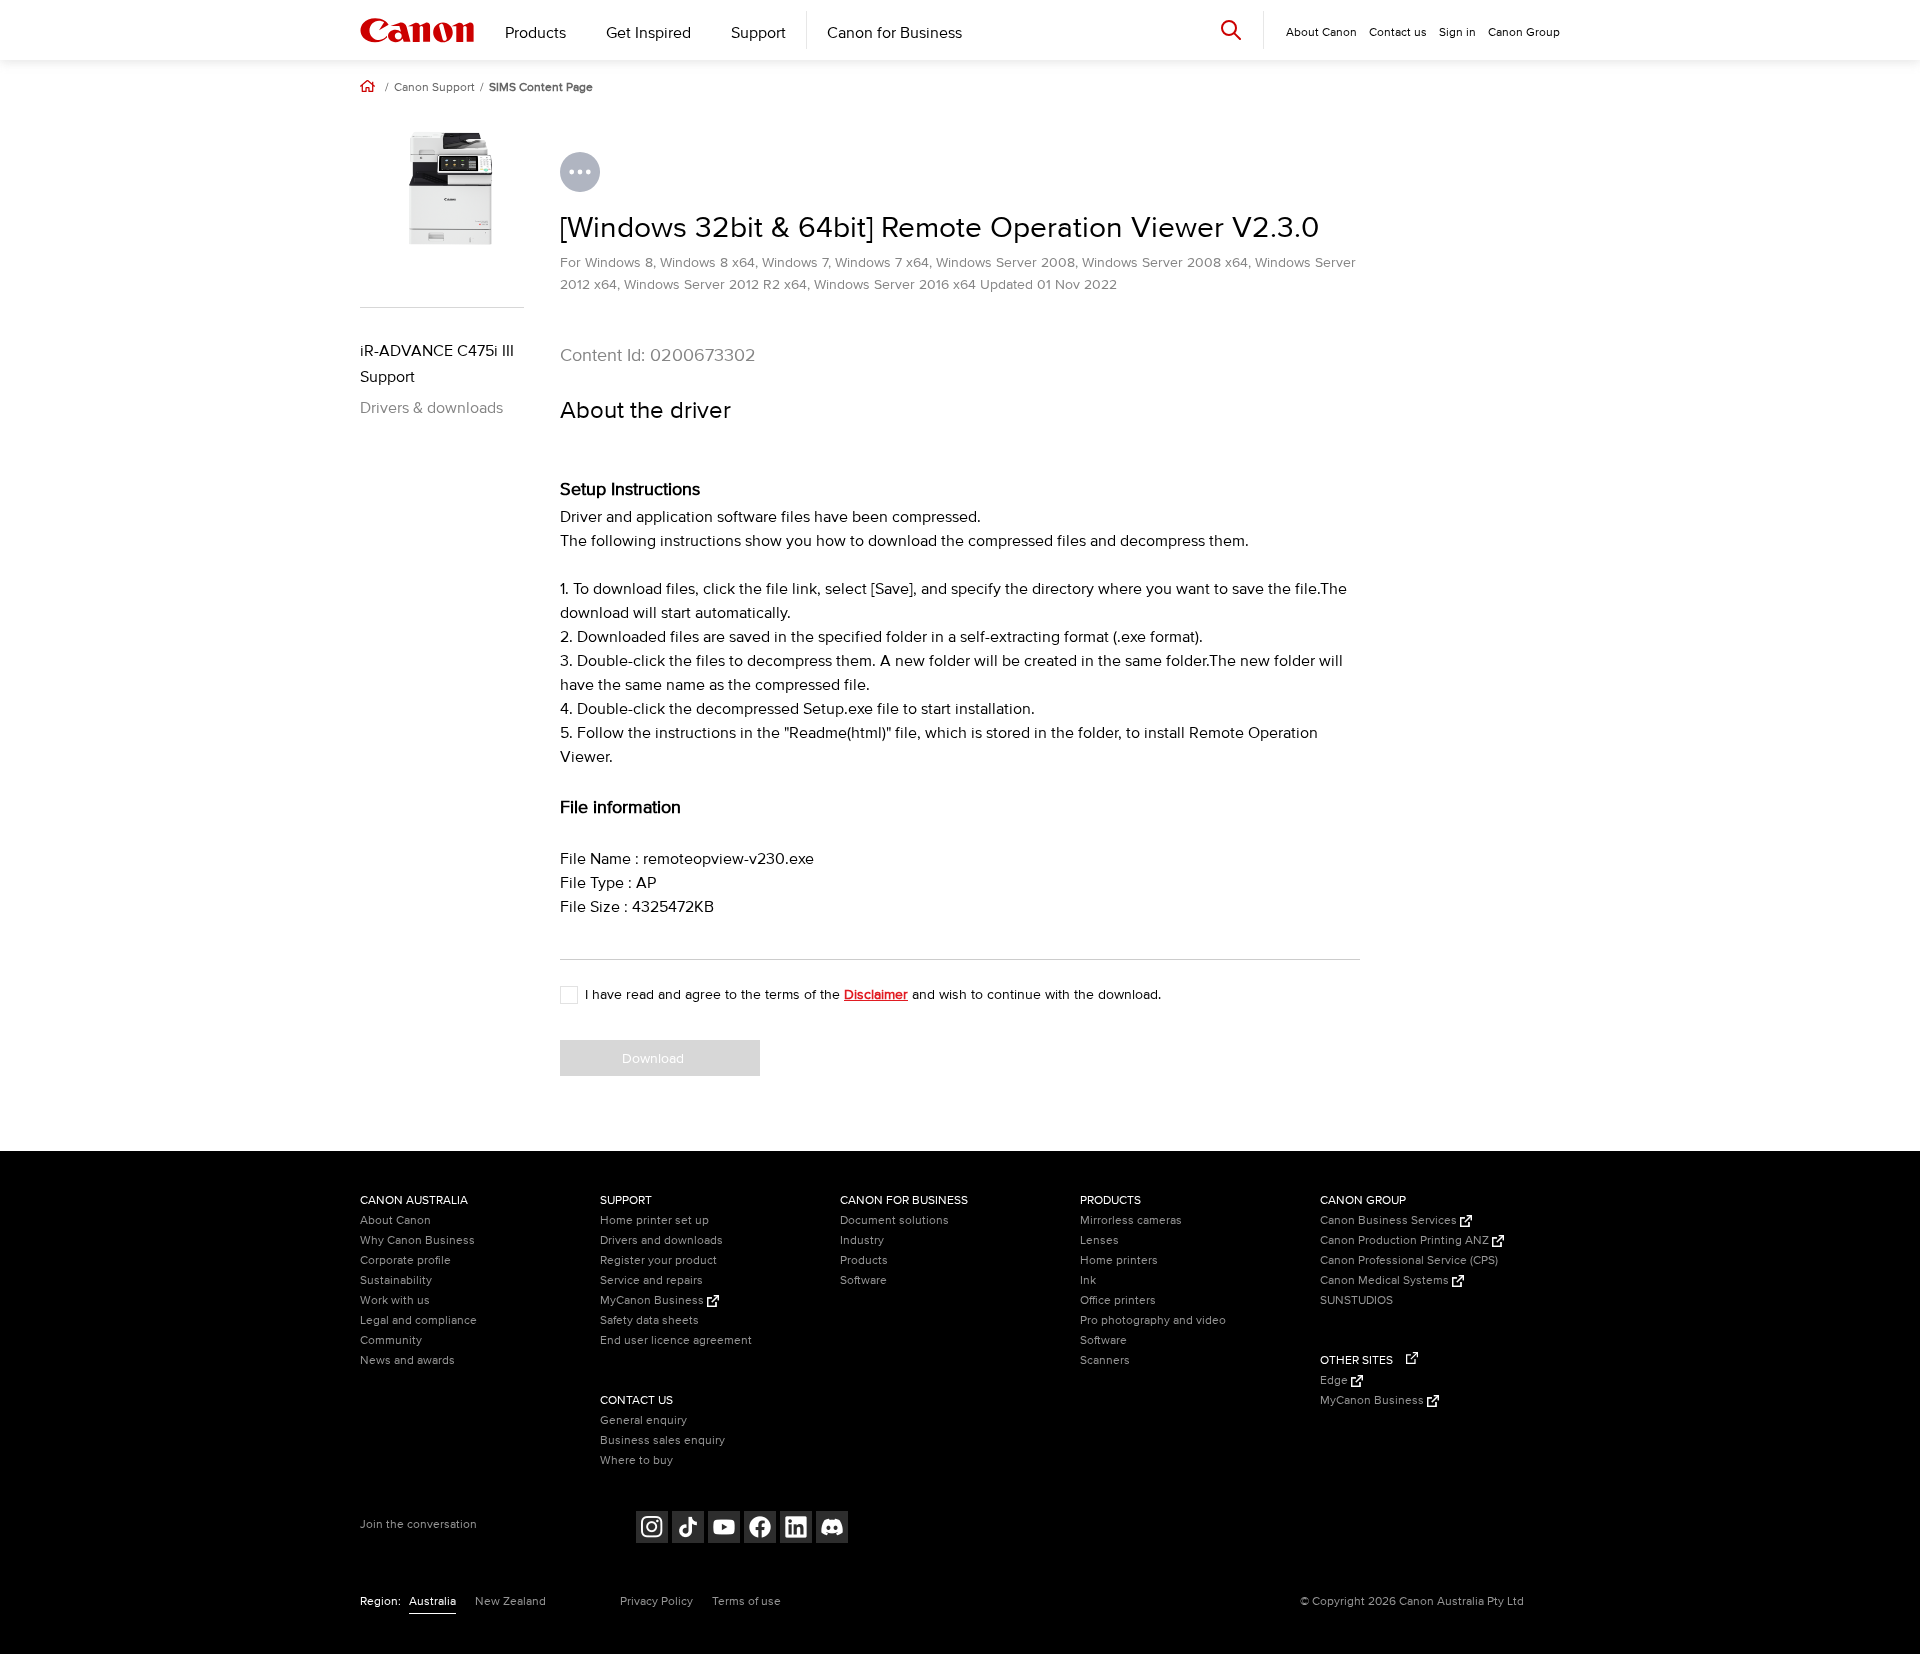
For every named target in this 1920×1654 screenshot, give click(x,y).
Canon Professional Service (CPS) (1409, 1260)
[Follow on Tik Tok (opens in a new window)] (688, 1529)
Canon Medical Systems (1386, 1280)
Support (758, 33)
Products (535, 33)
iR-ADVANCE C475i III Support (437, 364)
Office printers (1118, 1300)
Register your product (658, 1260)
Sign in (1457, 32)
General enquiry (643, 1420)
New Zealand (510, 1601)
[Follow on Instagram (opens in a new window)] (652, 1529)
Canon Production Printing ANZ (1406, 1240)
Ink (1088, 1280)
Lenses (1099, 1240)
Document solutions (894, 1220)
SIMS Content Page (541, 88)
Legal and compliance (418, 1320)
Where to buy (636, 1460)
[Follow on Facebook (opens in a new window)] (760, 1529)
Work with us (395, 1300)
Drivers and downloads (661, 1240)
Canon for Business (894, 33)
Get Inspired (648, 33)
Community (391, 1340)
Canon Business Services (1390, 1220)
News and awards (407, 1360)
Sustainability (396, 1280)
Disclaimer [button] (876, 994)
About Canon (395, 1220)
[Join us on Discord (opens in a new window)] (832, 1529)
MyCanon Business (653, 1300)
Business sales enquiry (662, 1440)
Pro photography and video (1153, 1320)
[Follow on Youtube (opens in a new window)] (724, 1529)
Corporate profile (405, 1260)
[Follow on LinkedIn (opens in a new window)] (796, 1529)
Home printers (1119, 1260)
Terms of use (746, 1601)
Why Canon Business (417, 1240)
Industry (862, 1240)
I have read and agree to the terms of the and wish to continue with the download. (873, 994)
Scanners (1105, 1360)
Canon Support (434, 88)
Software (863, 1280)
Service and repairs (651, 1280)
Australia (432, 1601)
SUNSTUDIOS (1356, 1300)
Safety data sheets (649, 1320)
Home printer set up (654, 1220)
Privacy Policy (656, 1601)
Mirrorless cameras (1131, 1220)
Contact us (1398, 32)
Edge (1335, 1380)
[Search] (1231, 29)
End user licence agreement (676, 1340)
